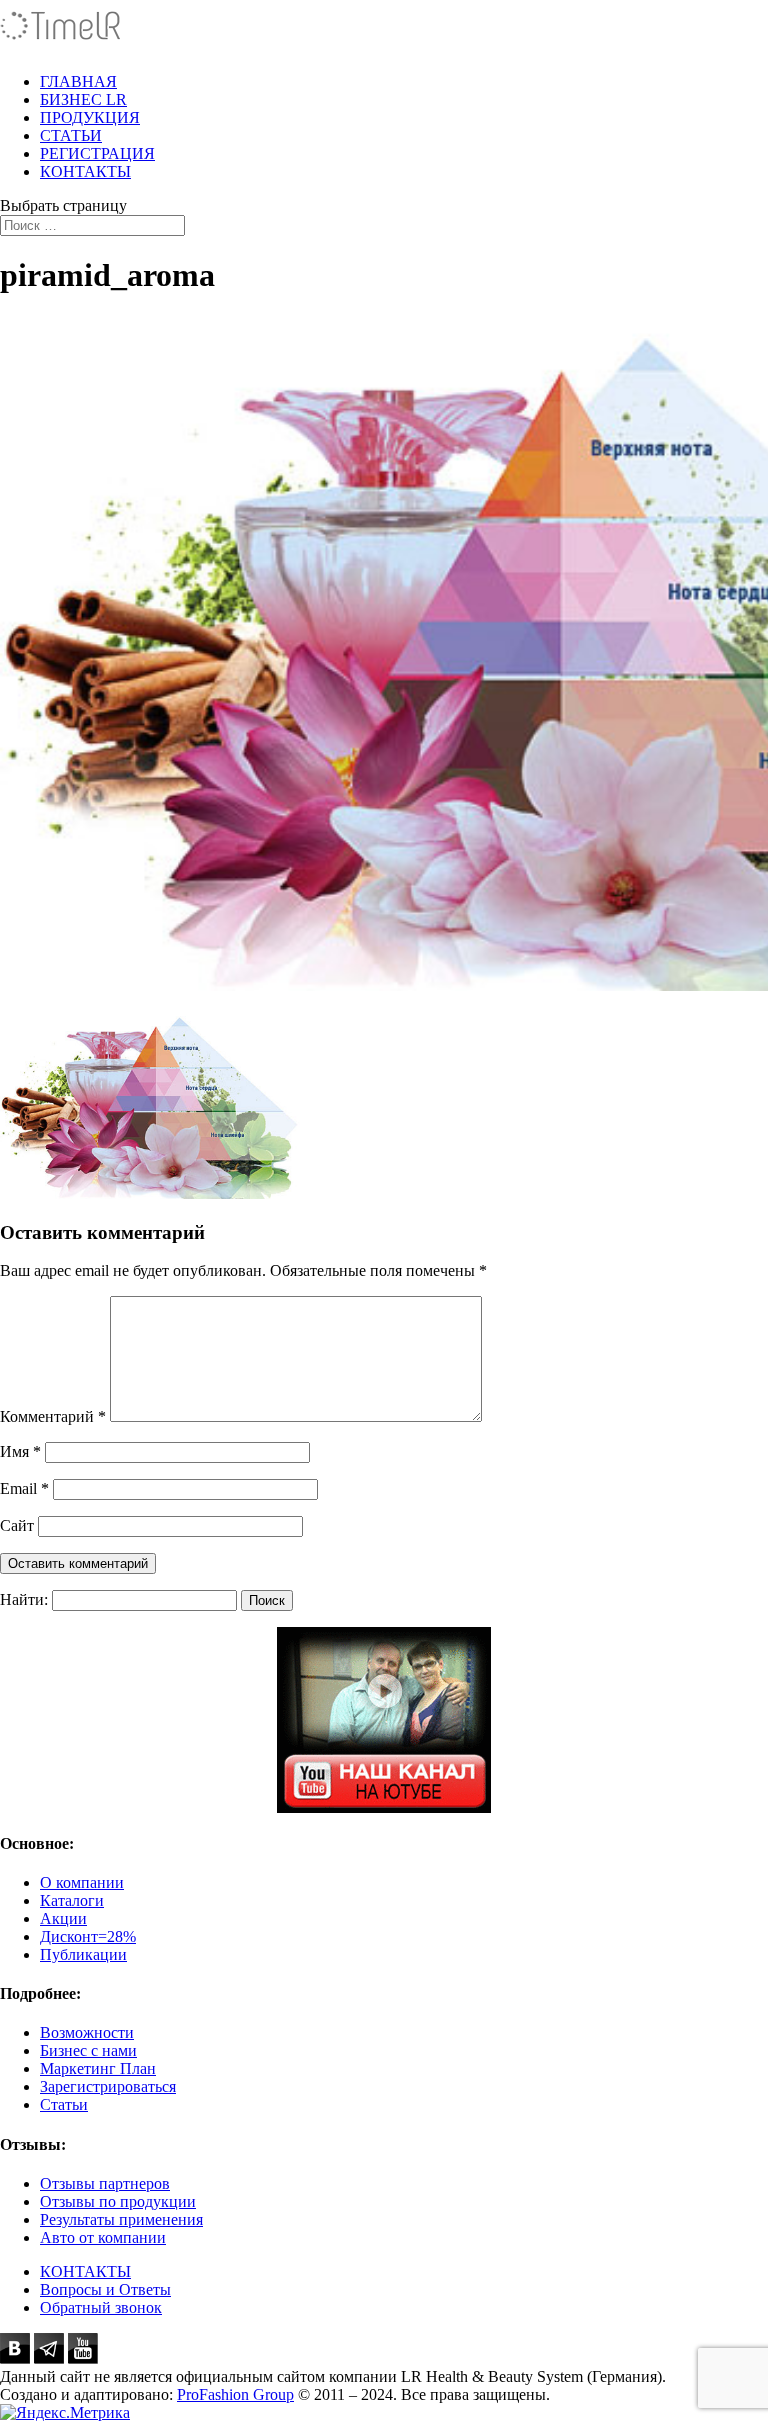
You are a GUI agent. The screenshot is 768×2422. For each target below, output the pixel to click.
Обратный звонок (101, 2307)
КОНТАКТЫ (85, 171)
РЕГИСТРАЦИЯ (97, 153)
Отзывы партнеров (105, 2183)
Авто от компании (103, 2237)
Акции (63, 1918)
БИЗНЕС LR (83, 99)
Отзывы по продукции (118, 2201)
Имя (20, 1451)
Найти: (24, 1599)
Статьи (64, 2104)
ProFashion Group (235, 2394)
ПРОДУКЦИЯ (90, 117)
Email (24, 1488)
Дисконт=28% (88, 1936)
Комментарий (53, 1416)
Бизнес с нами (88, 2050)
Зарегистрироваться (108, 2086)
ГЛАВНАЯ (78, 81)
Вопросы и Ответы (105, 2289)
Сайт (17, 1525)
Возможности (87, 2032)
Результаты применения (121, 2219)
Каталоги (72, 1900)
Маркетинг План (98, 2068)
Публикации (83, 1954)
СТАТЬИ (71, 135)
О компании (82, 1882)
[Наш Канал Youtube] (384, 1720)
